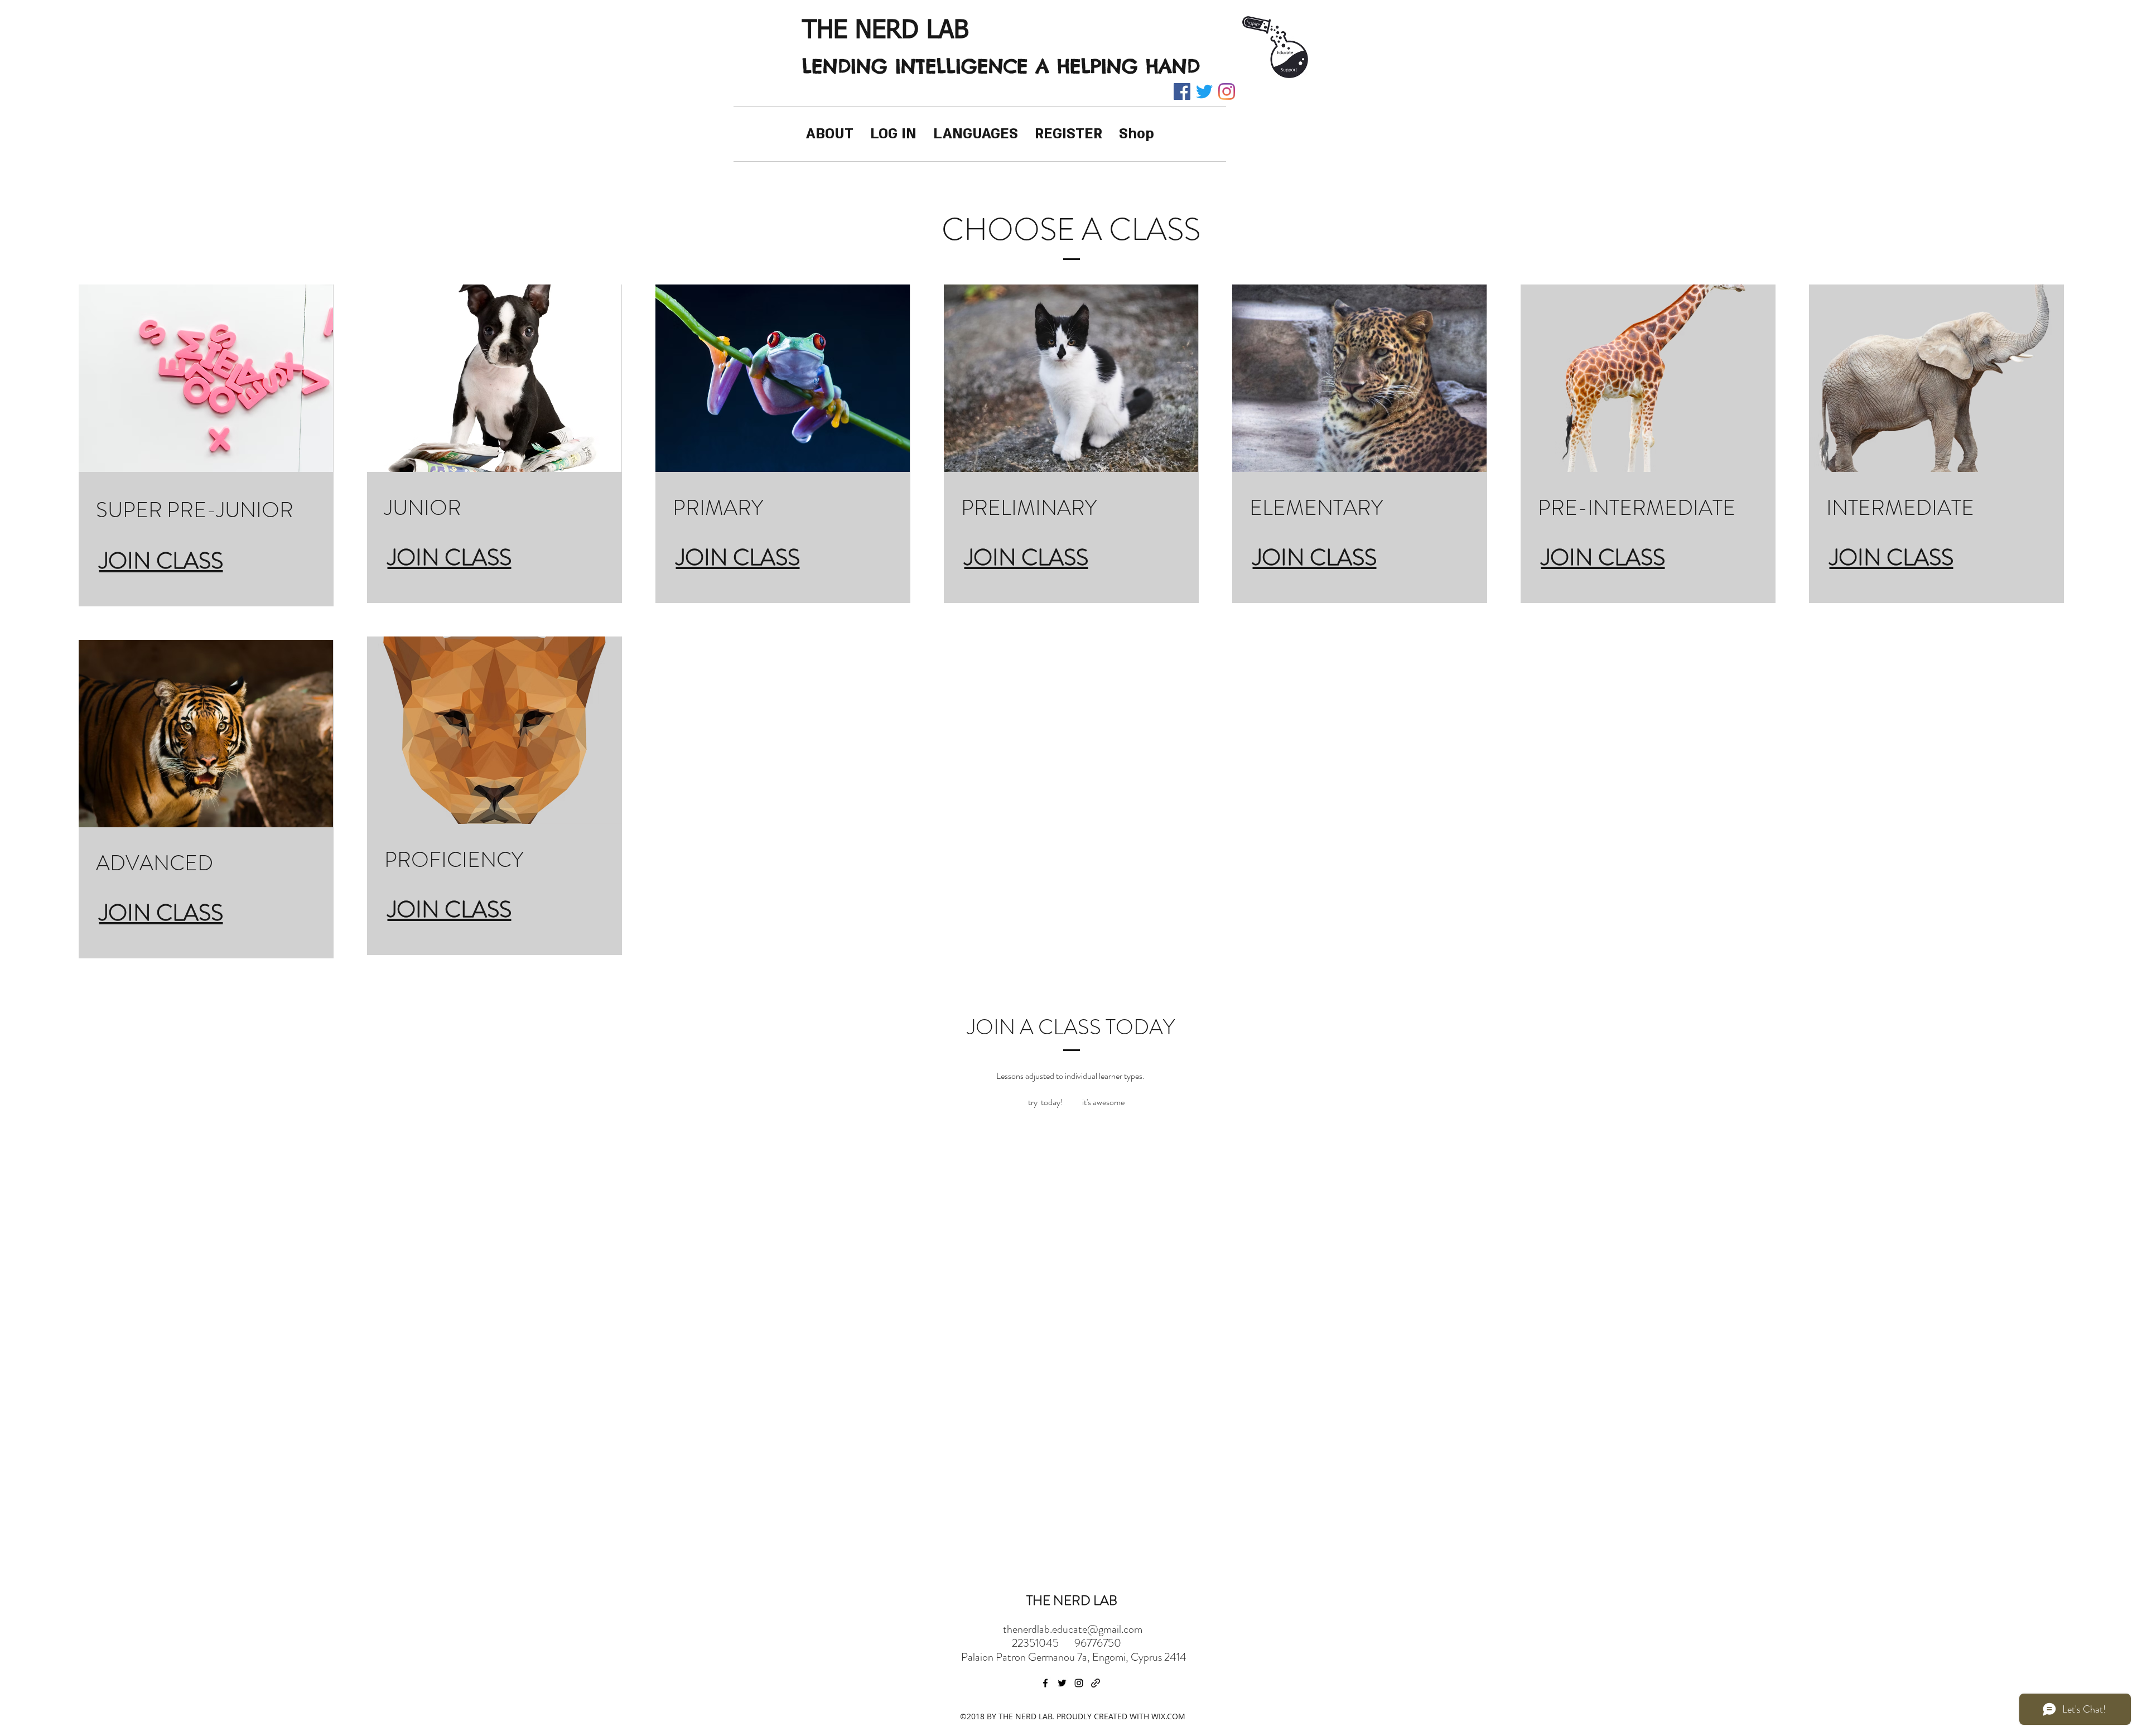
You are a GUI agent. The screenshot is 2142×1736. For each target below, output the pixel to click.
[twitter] (1204, 91)
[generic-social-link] (1096, 1683)
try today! (1046, 1102)
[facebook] (1182, 91)
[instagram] (1227, 91)
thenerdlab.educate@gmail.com (1073, 1629)
